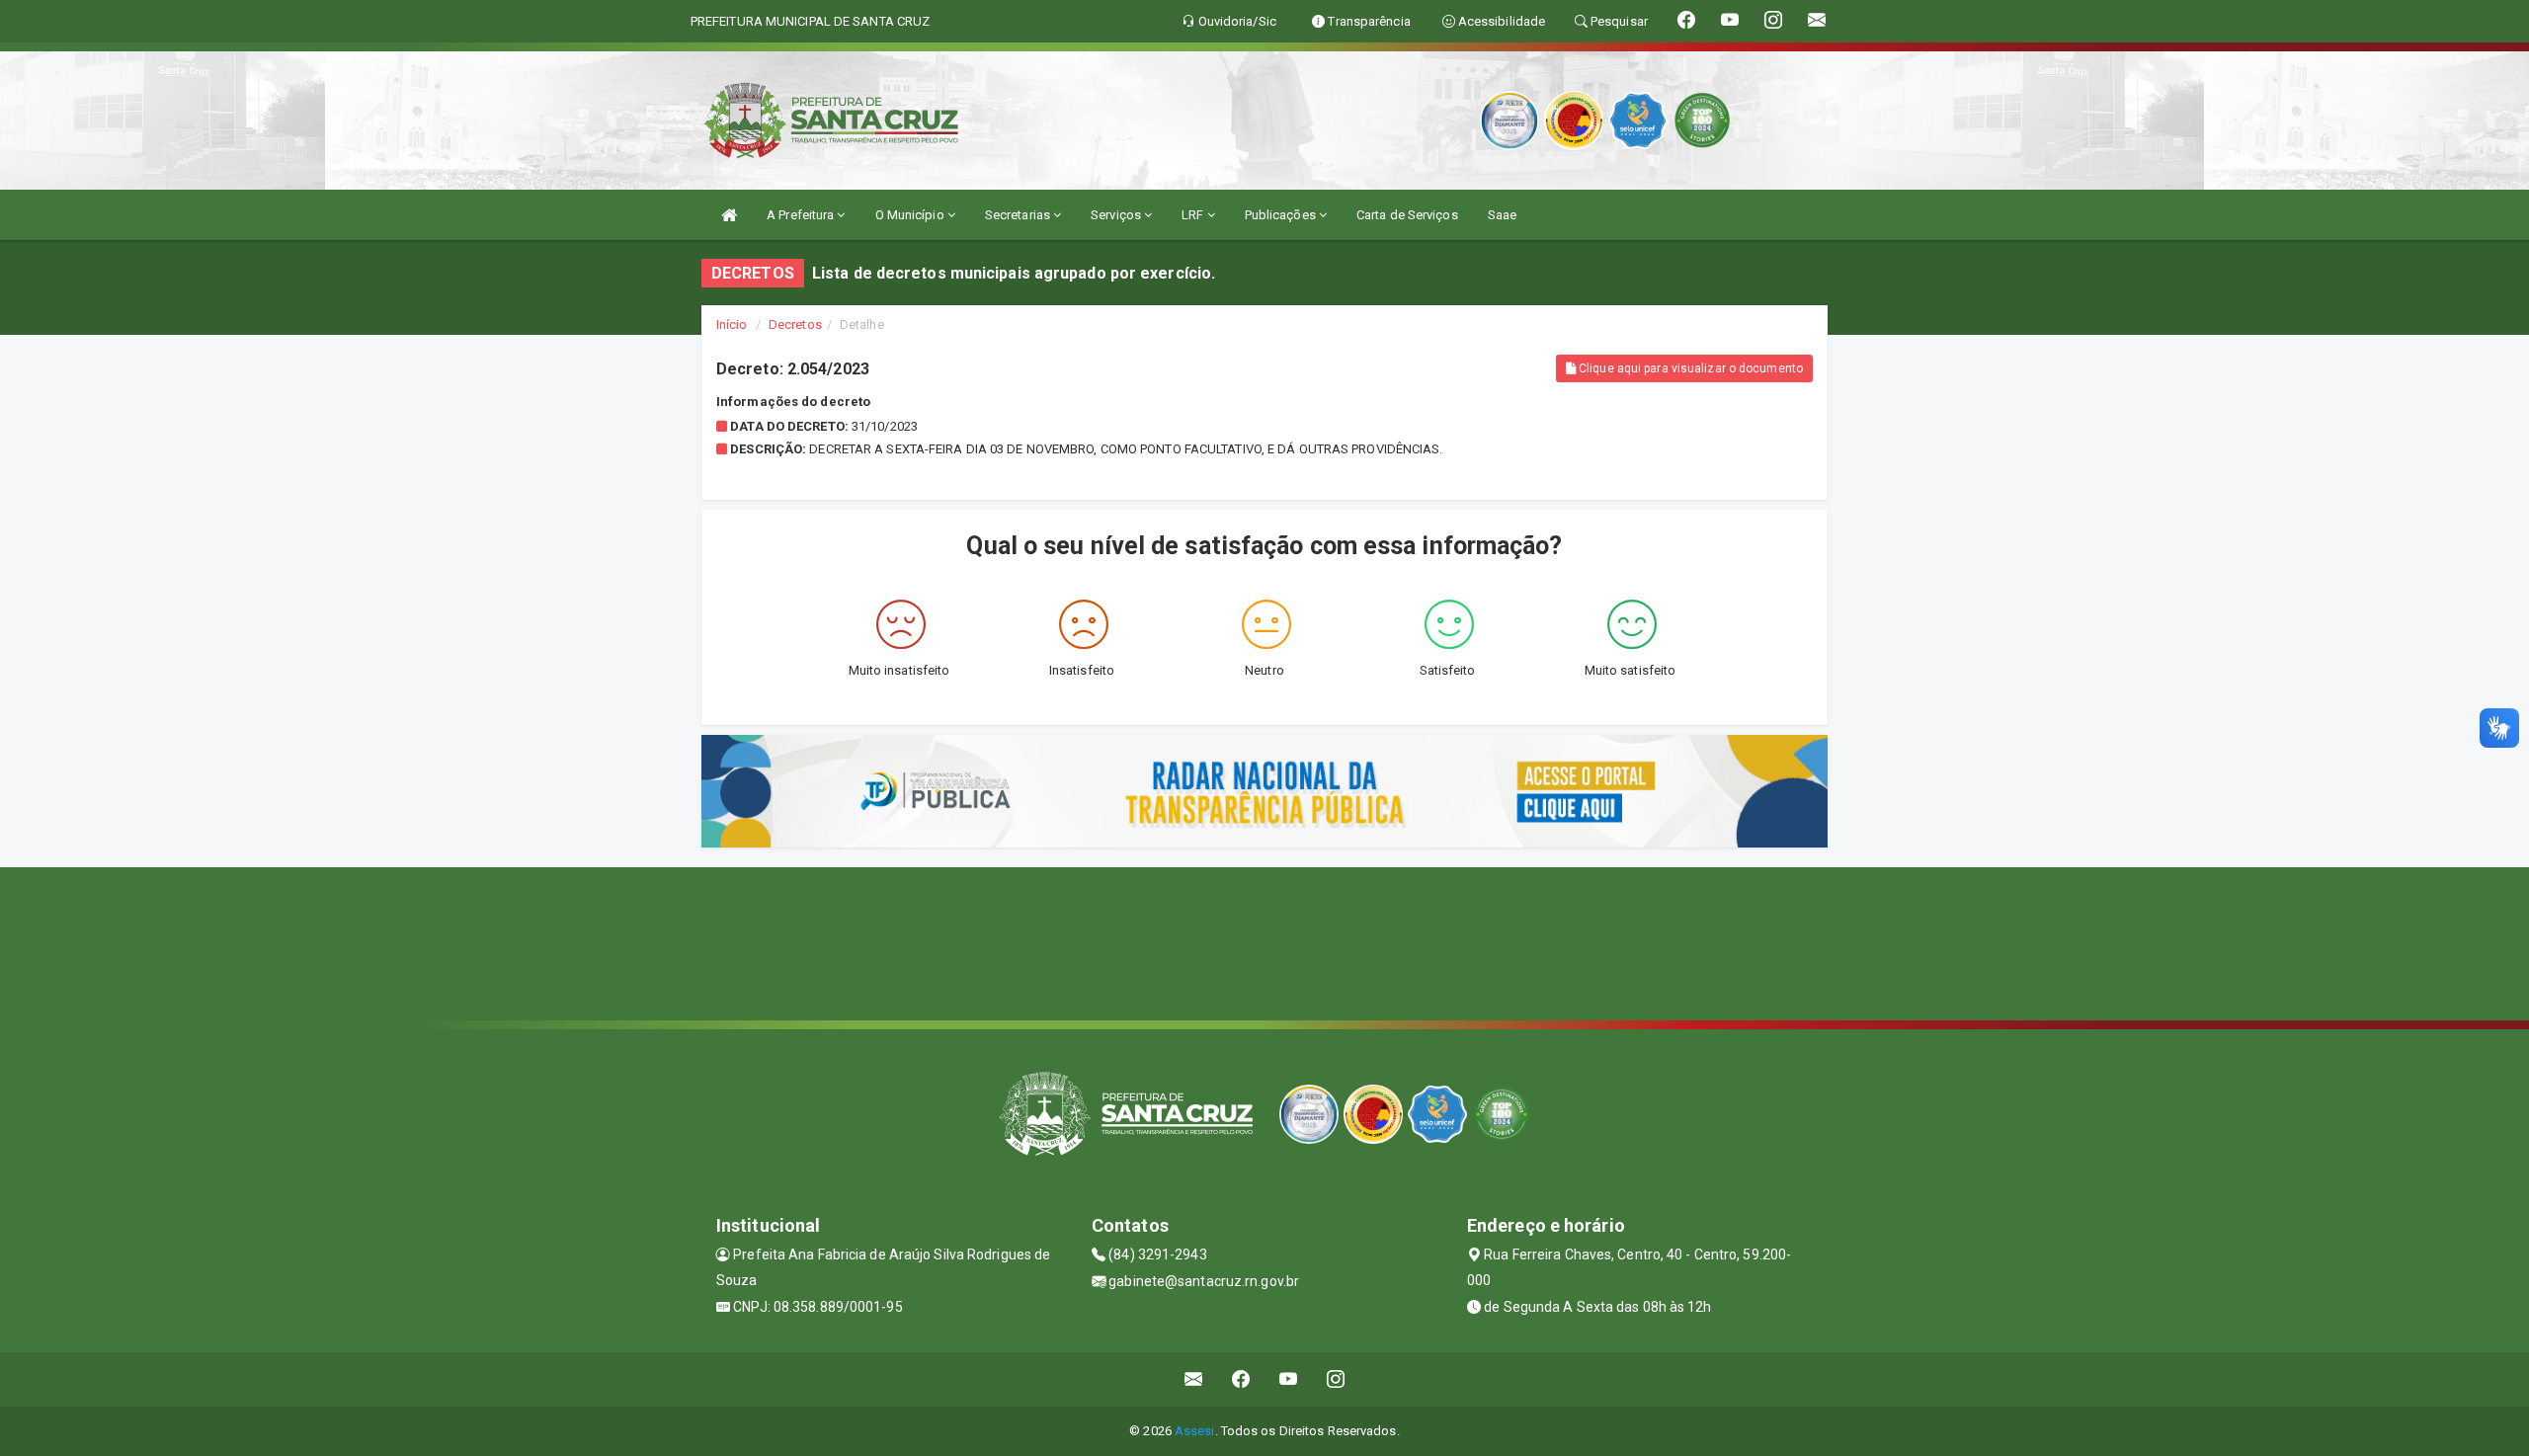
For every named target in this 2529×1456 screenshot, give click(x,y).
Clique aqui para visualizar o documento (1689, 368)
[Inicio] (729, 215)
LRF (1194, 215)
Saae (1502, 215)
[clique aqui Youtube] (1289, 1379)
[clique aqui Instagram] (1336, 1379)
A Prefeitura (802, 215)
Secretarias (1019, 215)
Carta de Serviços (1407, 215)
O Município (911, 215)
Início (732, 324)
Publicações (1282, 215)
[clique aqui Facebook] (1241, 1379)
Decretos (795, 324)
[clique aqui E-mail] (1194, 1379)
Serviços (1117, 215)
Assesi (1195, 1431)
